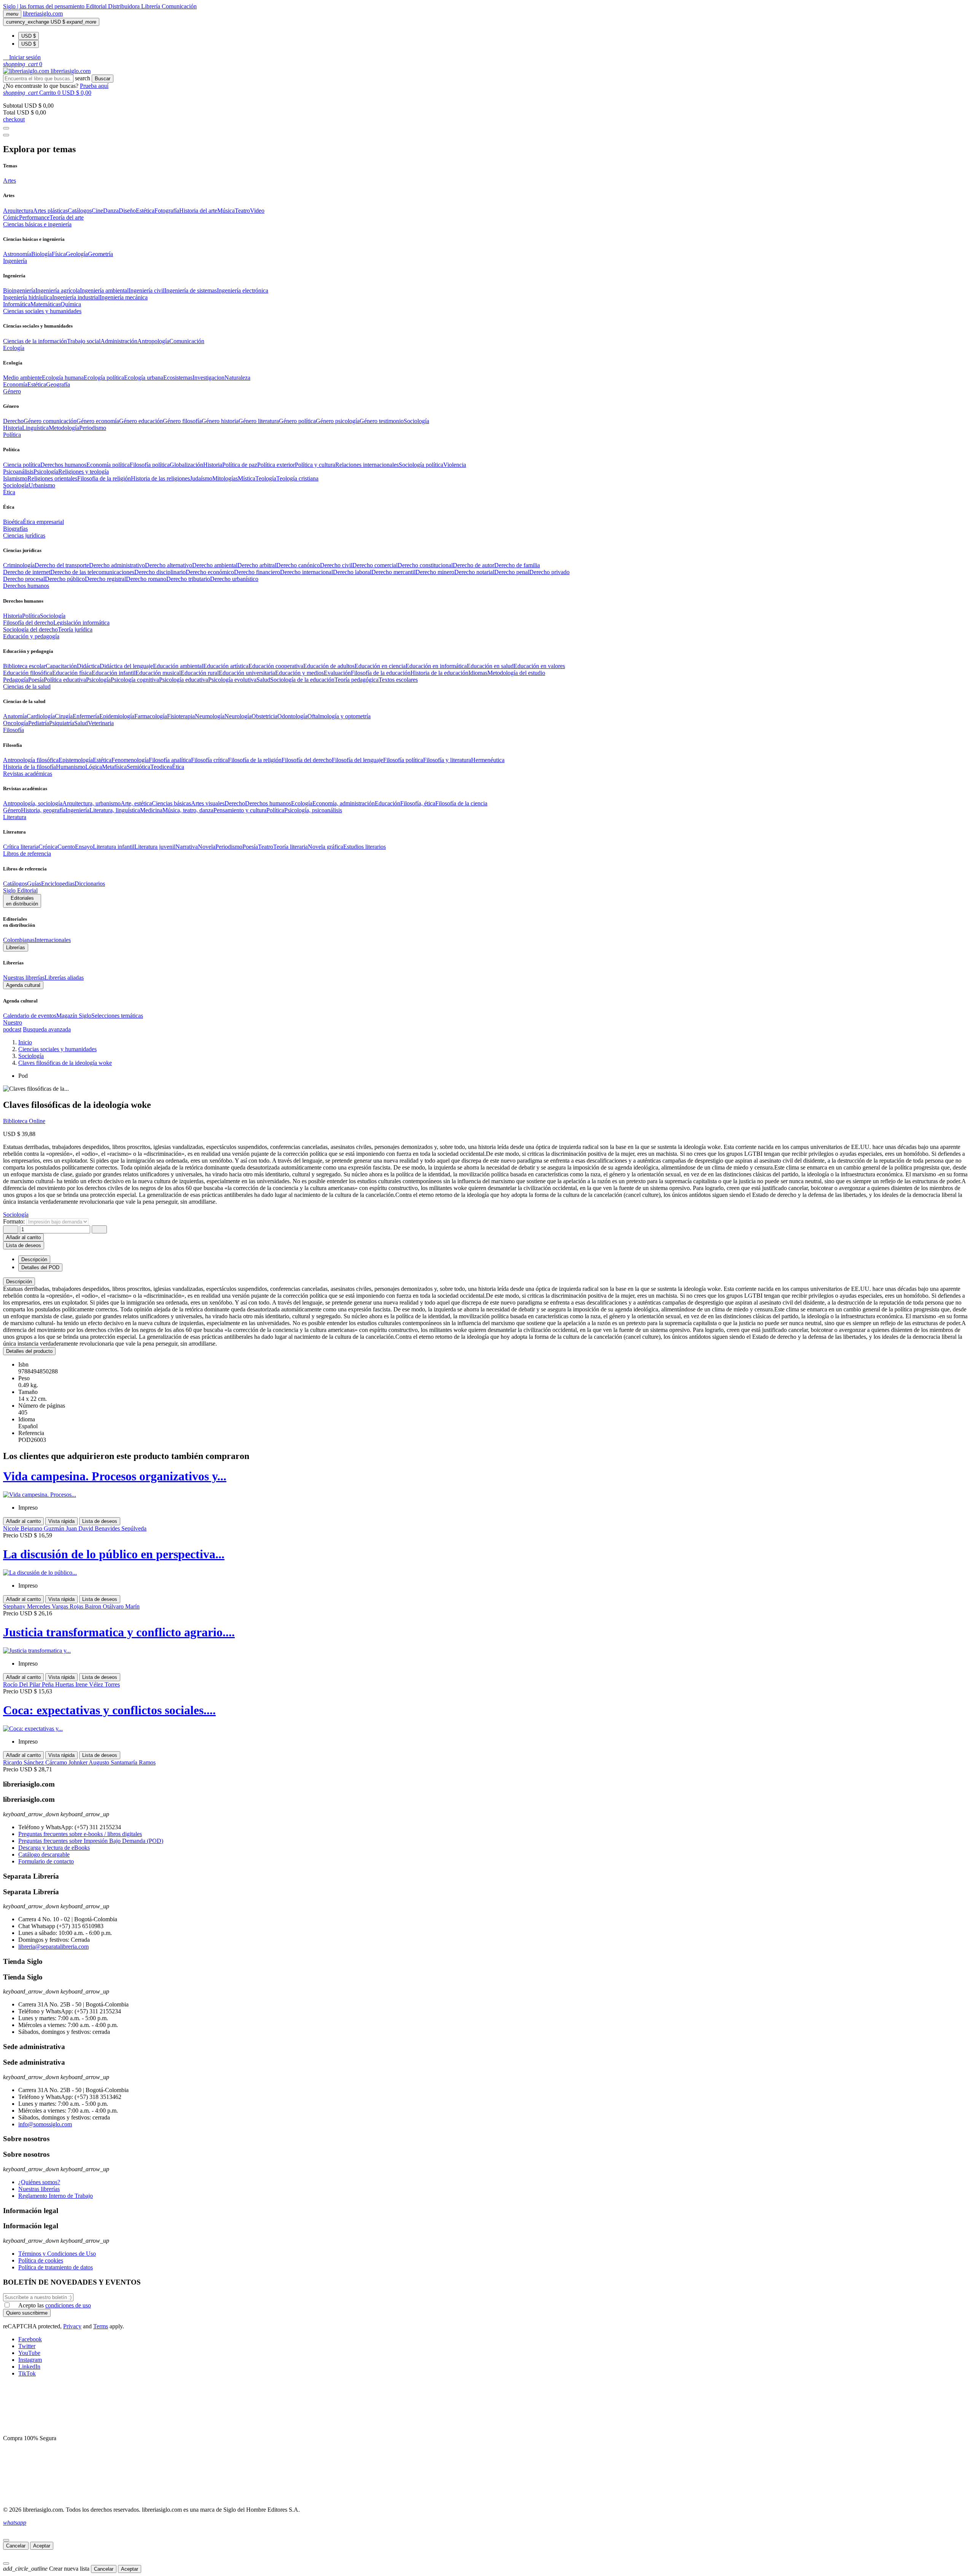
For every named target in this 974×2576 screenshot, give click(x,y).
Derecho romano (146, 579)
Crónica (48, 847)
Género (12, 810)
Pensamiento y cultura (240, 810)
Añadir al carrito (23, 1237)
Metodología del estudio (516, 673)
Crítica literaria (21, 847)
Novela (207, 847)
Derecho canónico (298, 565)
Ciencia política (22, 465)
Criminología (19, 565)
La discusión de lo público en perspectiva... (114, 1554)
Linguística (35, 428)
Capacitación (61, 666)
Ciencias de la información (35, 341)
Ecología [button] (14, 348)
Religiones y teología (84, 472)
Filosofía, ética (418, 803)
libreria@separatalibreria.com (53, 1947)
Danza (111, 211)
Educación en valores (539, 666)
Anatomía (15, 716)
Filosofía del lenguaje (357, 760)
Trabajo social (84, 341)
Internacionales (53, 940)
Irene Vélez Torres (98, 1684)
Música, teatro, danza (188, 810)
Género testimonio (382, 421)
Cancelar (16, 2546)
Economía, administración (344, 803)
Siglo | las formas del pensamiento (45, 6)
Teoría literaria (290, 847)
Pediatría (39, 723)
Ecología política (104, 378)
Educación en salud (490, 666)
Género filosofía (182, 421)
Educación (388, 803)
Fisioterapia (181, 716)
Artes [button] (10, 181)
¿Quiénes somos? (39, 2182)
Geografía (58, 384)
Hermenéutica (488, 760)
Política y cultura (315, 465)
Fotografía (167, 211)
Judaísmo (201, 478)
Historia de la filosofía (29, 767)
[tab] (487, 1282)
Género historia (220, 421)
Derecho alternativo (169, 565)
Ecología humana (63, 378)
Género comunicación (50, 421)
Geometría (100, 254)
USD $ (29, 36)
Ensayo (84, 847)
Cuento (66, 847)
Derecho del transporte (62, 565)
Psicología (46, 472)
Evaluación (337, 673)
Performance (34, 217)
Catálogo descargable (44, 1854)
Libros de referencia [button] (27, 854)
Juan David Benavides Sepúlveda (106, 1528)
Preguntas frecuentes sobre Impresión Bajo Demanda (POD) (91, 1841)
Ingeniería (77, 810)
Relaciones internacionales (367, 465)
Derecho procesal (24, 579)
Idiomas (478, 673)
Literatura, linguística (115, 810)
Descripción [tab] (34, 1259)
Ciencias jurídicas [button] (24, 535)
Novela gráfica (325, 847)
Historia (13, 428)
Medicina (151, 810)
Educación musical (158, 673)
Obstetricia (264, 716)
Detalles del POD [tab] (40, 1267)
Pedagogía (16, 680)
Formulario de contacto (46, 1861)
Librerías (16, 948)
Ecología (302, 803)
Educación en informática (436, 666)
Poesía (36, 680)
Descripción (19, 1282)
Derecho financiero (257, 572)
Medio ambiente (22, 378)
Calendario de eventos (30, 1016)
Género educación (141, 421)
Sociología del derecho (30, 629)
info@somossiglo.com (45, 2124)
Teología (266, 478)
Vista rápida (61, 1521)
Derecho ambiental (215, 565)
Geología (77, 254)
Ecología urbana (144, 378)
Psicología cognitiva (135, 680)
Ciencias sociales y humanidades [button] (42, 311)
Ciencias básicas (171, 803)
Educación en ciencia (380, 666)
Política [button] (12, 435)
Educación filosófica (28, 673)
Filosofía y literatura (447, 760)
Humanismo (71, 767)
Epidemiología (117, 716)
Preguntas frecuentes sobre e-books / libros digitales (80, 1834)
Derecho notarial (474, 572)
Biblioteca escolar (24, 666)
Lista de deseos (100, 1521)
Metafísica (114, 767)
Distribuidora (125, 6)
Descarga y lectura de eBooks (54, 1848)
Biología (41, 254)
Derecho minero (435, 572)
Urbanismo (42, 485)
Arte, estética (136, 803)
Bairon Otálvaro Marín (112, 1606)
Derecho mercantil (393, 572)
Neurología (238, 716)
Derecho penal (512, 572)
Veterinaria (101, 723)
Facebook (30, 2339)
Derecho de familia (517, 565)
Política (31, 616)
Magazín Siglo (74, 1016)
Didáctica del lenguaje (126, 666)
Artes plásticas (50, 211)
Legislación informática (81, 623)
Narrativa (187, 847)
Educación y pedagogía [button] (31, 636)
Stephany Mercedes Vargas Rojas (44, 1606)
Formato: (15, 1221)
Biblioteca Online (24, 1121)
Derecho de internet (27, 572)
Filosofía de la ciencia (461, 803)
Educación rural (200, 673)
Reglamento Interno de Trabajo (56, 2196)
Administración (119, 341)
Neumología (210, 716)
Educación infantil (114, 673)
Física (59, 254)
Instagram (30, 2360)
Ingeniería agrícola (58, 290)
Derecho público (65, 579)
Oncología (16, 723)
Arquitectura (18, 211)
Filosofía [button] (14, 730)
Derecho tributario (188, 579)
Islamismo (15, 478)
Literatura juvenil (155, 847)
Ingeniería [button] (15, 261)
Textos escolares (398, 680)
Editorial (97, 6)
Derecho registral (105, 579)
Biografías (15, 529)
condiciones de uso (68, 2305)
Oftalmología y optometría (339, 716)
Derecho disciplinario (160, 572)
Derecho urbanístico (234, 579)
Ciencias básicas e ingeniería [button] (37, 224)
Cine (97, 211)
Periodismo (93, 428)
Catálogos (80, 211)
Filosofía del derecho (28, 623)
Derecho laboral (352, 572)
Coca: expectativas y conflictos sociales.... (109, 1710)
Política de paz (240, 465)
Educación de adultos (329, 666)
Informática (17, 304)
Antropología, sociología (33, 803)
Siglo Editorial (20, 890)
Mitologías (225, 478)
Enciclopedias (58, 884)
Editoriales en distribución (22, 901)
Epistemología (76, 760)
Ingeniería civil (146, 290)
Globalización (186, 465)
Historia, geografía (43, 810)
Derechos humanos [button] (26, 586)
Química (71, 304)
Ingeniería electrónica (243, 290)
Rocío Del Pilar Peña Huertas (39, 1684)
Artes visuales (208, 803)
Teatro (242, 211)
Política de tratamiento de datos (56, 2267)
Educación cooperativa (276, 666)
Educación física (72, 673)
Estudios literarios (364, 847)
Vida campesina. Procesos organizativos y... (115, 1476)
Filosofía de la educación (381, 673)
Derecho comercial (375, 565)
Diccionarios (90, 884)
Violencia (455, 465)
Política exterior (276, 465)
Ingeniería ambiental (104, 290)
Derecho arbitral (257, 565)
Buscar (103, 79)
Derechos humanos (63, 465)
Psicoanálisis (18, 472)
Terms (101, 2326)
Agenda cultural (23, 985)
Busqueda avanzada (47, 1029)
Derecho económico (210, 572)
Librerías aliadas (64, 978)
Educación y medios (299, 673)
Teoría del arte (67, 217)
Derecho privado (549, 572)
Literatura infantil (114, 847)
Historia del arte (198, 211)
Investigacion (208, 378)
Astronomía (17, 254)
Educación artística (226, 666)
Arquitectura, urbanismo (92, 803)
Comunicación (179, 6)
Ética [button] (9, 492)
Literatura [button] (15, 817)
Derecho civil (336, 565)
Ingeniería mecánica (124, 297)
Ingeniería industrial (76, 297)
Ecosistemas (178, 378)
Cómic (11, 217)
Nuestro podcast (13, 1026)
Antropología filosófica (31, 760)
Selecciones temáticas (117, 1016)
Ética (178, 767)
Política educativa (65, 680)
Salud (263, 680)
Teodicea (161, 767)
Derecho (13, 421)
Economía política (108, 465)
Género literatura (259, 421)
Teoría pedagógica (356, 680)
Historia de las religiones (160, 478)
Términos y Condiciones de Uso (57, 2254)
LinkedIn (29, 2367)
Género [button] (12, 391)
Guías (34, 884)
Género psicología (338, 421)
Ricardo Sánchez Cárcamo (36, 1762)
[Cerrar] (6, 2540)
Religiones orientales (52, 478)
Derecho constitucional (425, 565)
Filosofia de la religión (104, 478)
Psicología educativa (184, 680)
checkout (14, 119)
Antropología (153, 341)
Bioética (13, 522)
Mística (247, 478)
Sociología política (421, 465)
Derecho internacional (306, 572)
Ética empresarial (43, 522)
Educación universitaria (247, 673)
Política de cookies (41, 2260)
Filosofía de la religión (255, 760)
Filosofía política (150, 465)
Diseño (127, 211)
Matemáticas (45, 304)
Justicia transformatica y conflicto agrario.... (119, 1632)
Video (257, 211)
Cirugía (64, 716)
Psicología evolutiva (232, 680)
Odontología (292, 716)
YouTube (29, 2353)
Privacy (72, 2326)
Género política (297, 421)
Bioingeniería (19, 290)
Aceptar (42, 2546)
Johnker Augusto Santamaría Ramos (112, 1762)
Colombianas (19, 940)
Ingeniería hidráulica (28, 297)
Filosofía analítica (170, 760)
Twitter (27, 2346)
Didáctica (88, 666)
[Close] (6, 135)
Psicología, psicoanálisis (313, 810)
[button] (22, 57)
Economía (15, 384)
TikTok (27, 2373)
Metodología (64, 428)
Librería (151, 6)
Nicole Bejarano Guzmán (34, 1528)
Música (226, 211)
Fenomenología (130, 760)
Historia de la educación (439, 673)
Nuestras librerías (24, 978)
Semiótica (138, 767)
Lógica (94, 767)
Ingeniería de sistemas (191, 290)
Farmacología (151, 716)
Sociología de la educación (302, 680)
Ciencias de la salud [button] (27, 687)
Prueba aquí (94, 86)
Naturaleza (237, 378)
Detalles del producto (29, 1351)
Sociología (416, 421)
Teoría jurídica (75, 629)
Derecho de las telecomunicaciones (92, 572)
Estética (145, 211)
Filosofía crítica (209, 760)
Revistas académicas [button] (28, 774)
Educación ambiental (178, 666)
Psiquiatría (62, 723)
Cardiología (41, 716)
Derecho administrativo (117, 565)
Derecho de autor (473, 565)
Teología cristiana (297, 478)
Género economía (98, 421)
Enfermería (86, 716)
